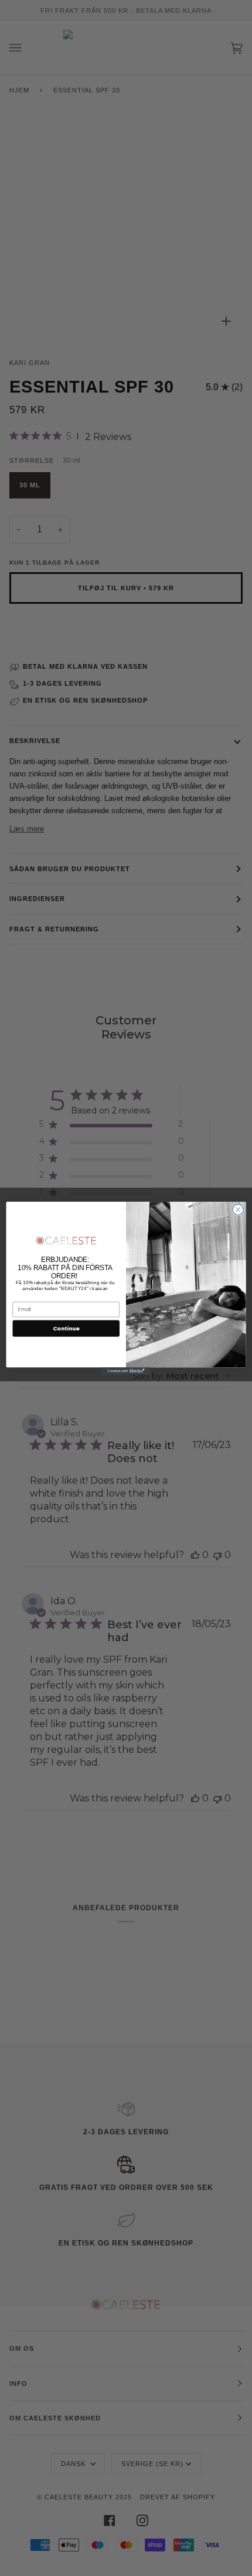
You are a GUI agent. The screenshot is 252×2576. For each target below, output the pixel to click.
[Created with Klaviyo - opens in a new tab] (126, 1371)
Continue (66, 1328)
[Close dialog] (238, 1209)
